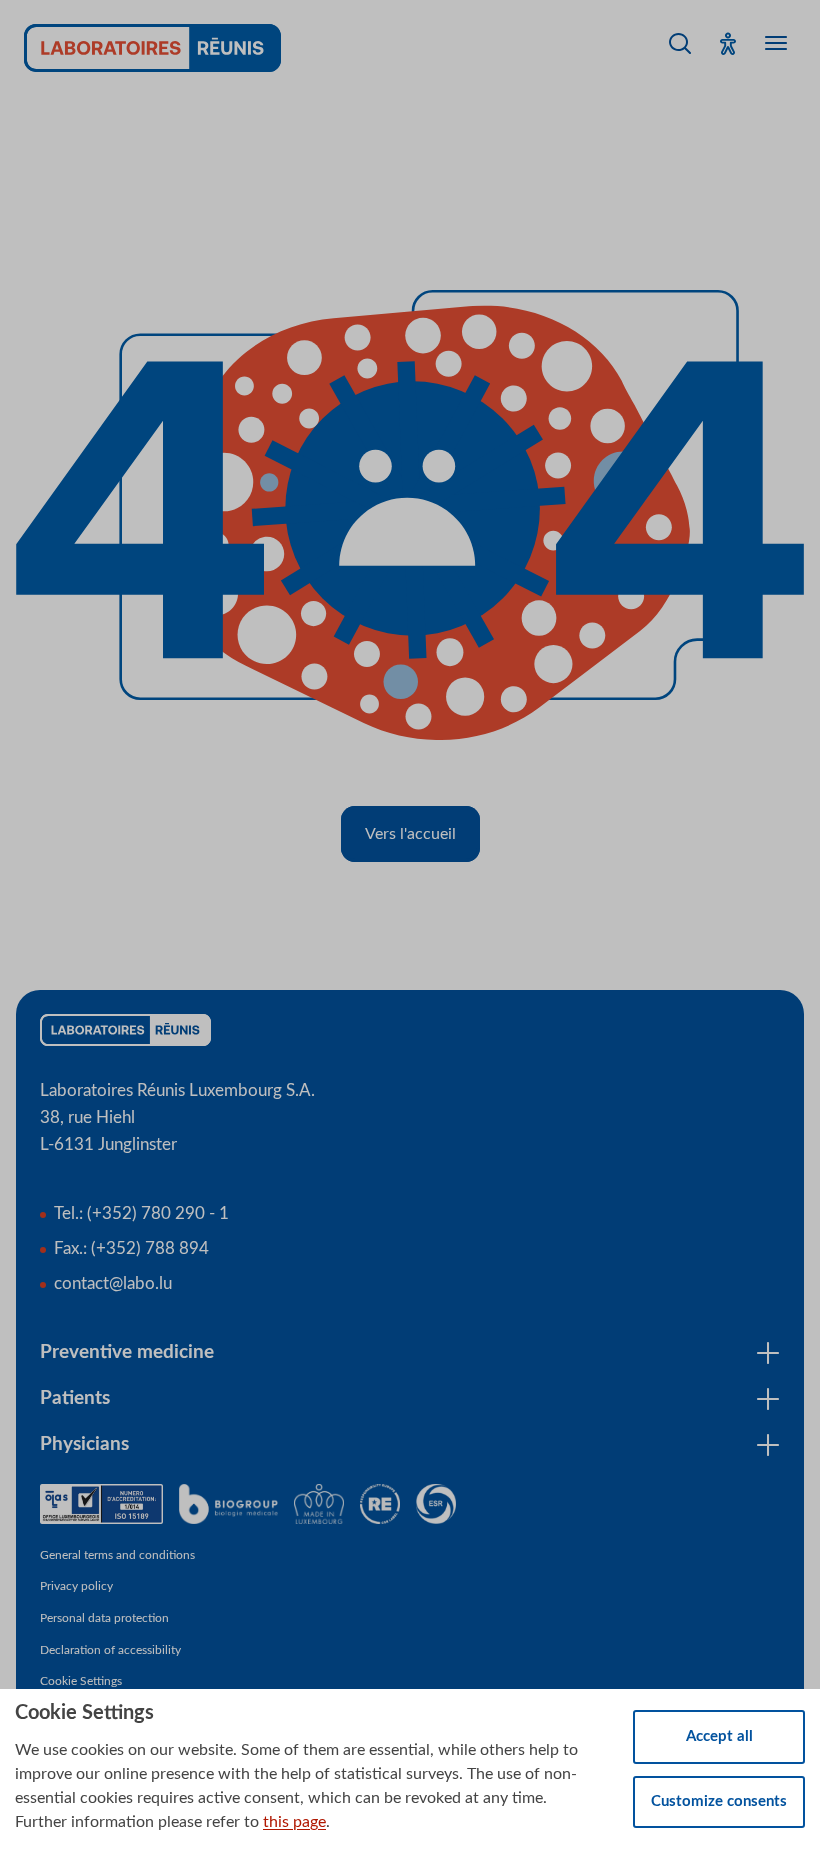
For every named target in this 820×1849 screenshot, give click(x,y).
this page (294, 1822)
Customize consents (719, 1801)
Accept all (719, 1736)
